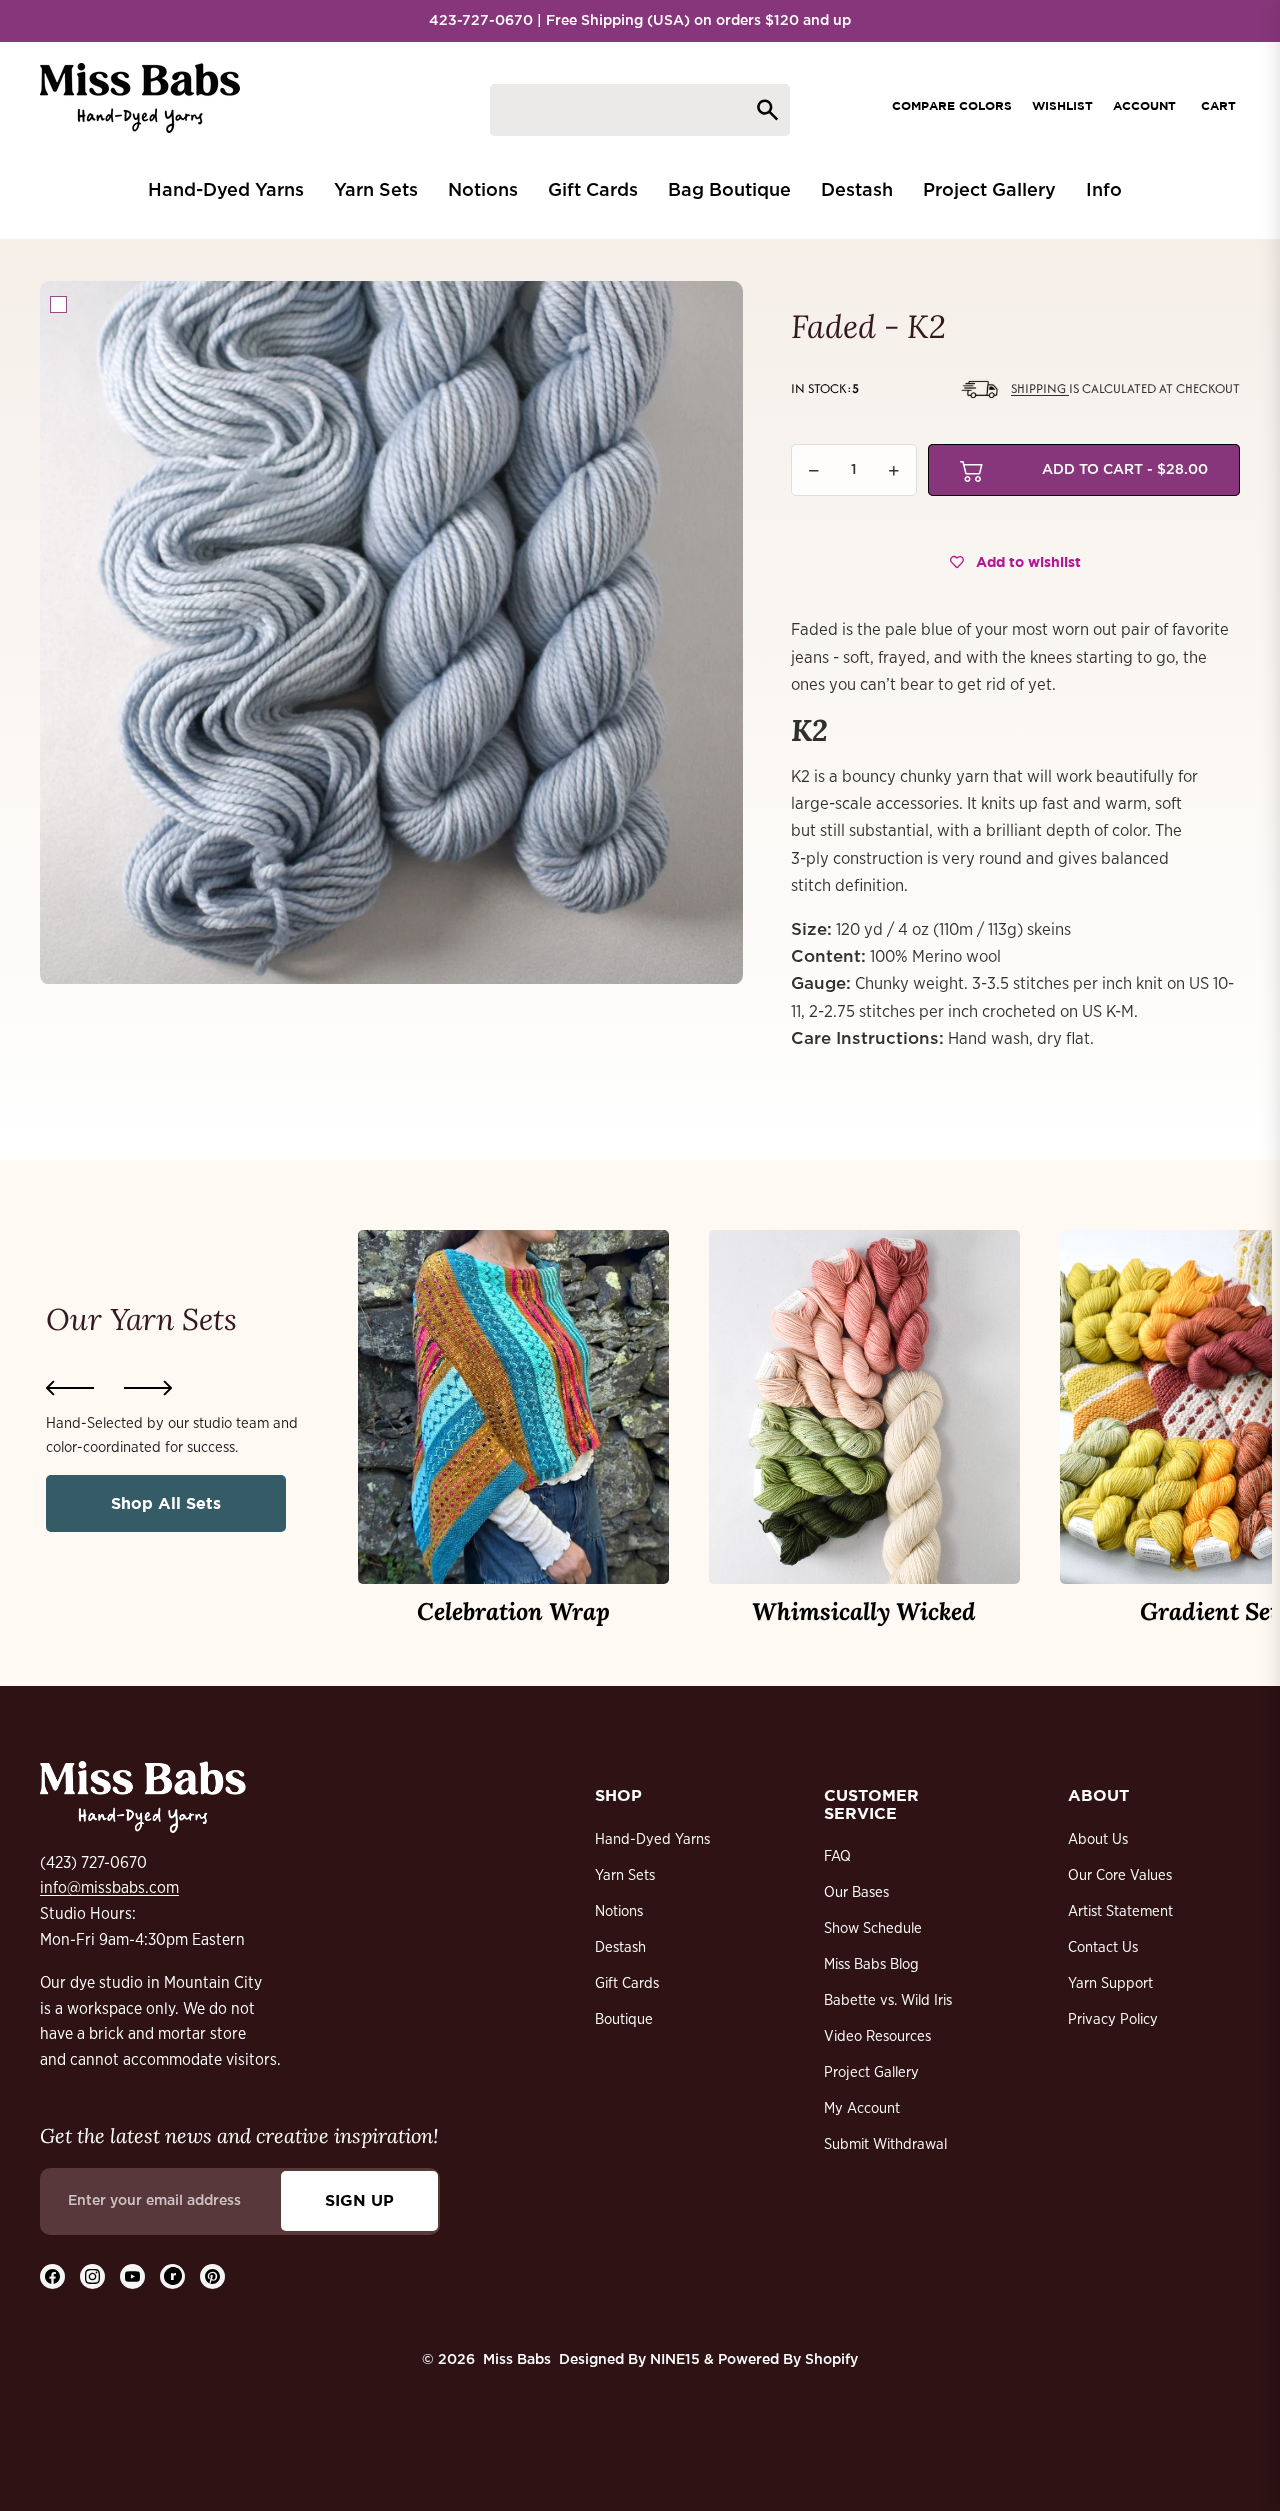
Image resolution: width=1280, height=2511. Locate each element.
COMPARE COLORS (952, 105)
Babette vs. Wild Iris (888, 2000)
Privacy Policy (1113, 2019)
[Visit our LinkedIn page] (172, 2276)
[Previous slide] (70, 1388)
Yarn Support (1110, 1983)
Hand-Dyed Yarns (652, 1839)
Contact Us (1103, 1947)
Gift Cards (627, 1983)
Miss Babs (517, 2360)
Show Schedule (873, 1928)
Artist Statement (1120, 1911)
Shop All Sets (166, 1503)
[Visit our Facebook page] (52, 2276)
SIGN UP (359, 2200)
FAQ (837, 1856)
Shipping (1040, 388)
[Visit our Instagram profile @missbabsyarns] (92, 2276)
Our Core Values (1120, 1875)
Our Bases (856, 1892)
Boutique (624, 2019)
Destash (620, 1947)
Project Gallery (871, 2072)
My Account (862, 2108)
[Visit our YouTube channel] (132, 2276)
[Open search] (640, 110)
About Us (1098, 1839)
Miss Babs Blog (871, 1964)
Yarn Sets (625, 1875)
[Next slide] (148, 1388)
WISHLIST (1062, 105)
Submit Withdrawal (885, 2144)
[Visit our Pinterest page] (212, 2276)
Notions (619, 1911)
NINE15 (675, 2360)
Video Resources (877, 2036)
